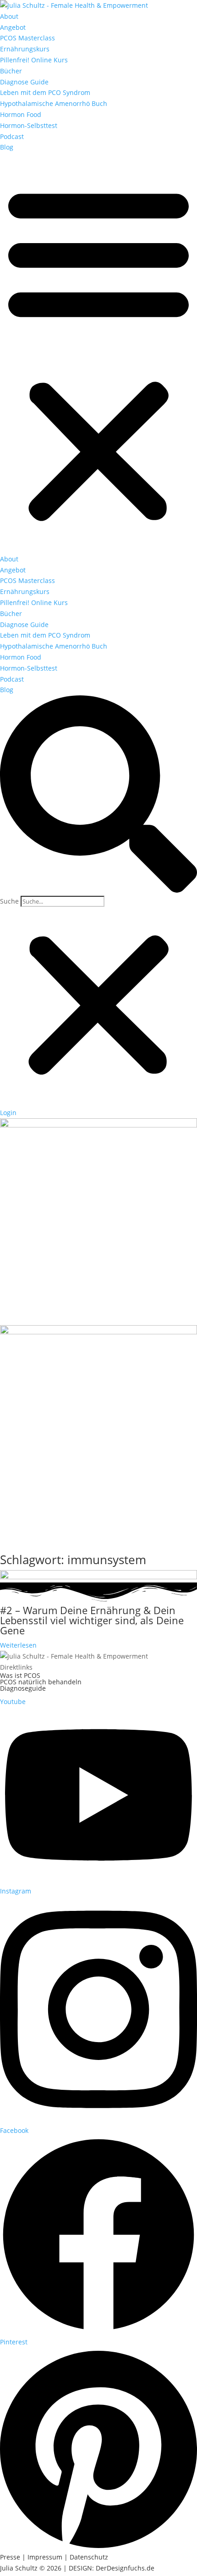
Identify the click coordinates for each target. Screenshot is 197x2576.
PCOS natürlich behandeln (41, 1682)
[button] (98, 353)
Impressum (45, 2557)
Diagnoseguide (23, 1688)
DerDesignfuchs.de (125, 2568)
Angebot (13, 27)
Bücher (11, 71)
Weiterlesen (18, 1645)
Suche (9, 901)
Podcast (12, 136)
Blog (7, 147)
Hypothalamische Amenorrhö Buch (54, 103)
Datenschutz (89, 2557)
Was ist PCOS (20, 1675)
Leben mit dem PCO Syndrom (45, 92)
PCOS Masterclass (27, 38)
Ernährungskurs (25, 49)
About (9, 16)
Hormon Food (21, 114)
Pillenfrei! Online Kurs (34, 60)
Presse (10, 2557)
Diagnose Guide (24, 82)
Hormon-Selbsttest (29, 125)
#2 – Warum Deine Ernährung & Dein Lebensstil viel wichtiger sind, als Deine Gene (92, 1620)
